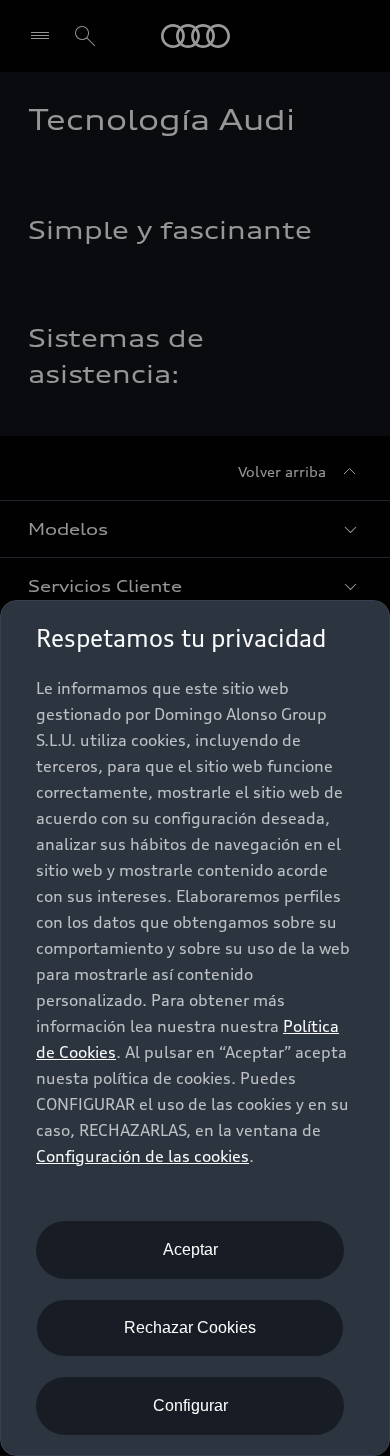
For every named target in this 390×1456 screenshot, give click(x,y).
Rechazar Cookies (190, 1327)
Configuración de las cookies (142, 1156)
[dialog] (195, 1028)
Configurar (190, 1405)
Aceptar (190, 1249)
